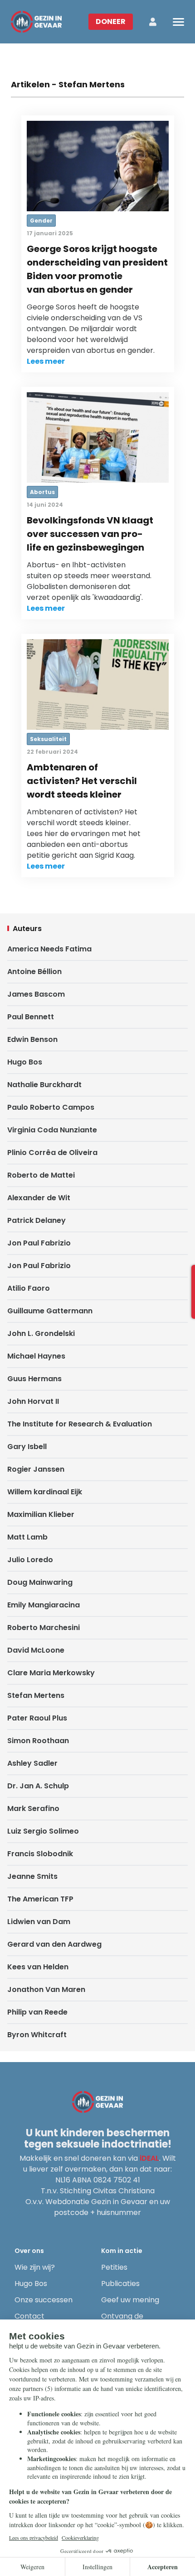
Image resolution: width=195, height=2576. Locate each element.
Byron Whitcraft (37, 2035)
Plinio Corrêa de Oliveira (52, 1153)
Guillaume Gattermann (50, 1311)
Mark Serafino (33, 1808)
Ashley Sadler (32, 1763)
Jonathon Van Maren (46, 1989)
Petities (114, 2267)
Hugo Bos (25, 1062)
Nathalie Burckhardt (44, 1085)
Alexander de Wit (39, 1198)
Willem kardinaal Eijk (45, 1492)
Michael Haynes (36, 1356)
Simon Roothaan (38, 1741)
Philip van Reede (37, 2012)
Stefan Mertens (36, 1695)
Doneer (111, 21)
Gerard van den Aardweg (54, 1944)
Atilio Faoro (29, 1288)
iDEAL (149, 2158)
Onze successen (44, 2300)
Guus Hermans (34, 1379)
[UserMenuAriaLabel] (153, 22)
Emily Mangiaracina (44, 1605)
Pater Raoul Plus (37, 1718)
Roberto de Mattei (41, 1175)
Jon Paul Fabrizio (39, 1243)
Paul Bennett (31, 1017)
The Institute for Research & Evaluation (80, 1424)
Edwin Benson (32, 1039)
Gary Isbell (27, 1447)
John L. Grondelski (41, 1333)
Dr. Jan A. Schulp (38, 1786)
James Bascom (36, 994)
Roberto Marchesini (44, 1628)
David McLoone (36, 1650)
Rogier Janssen (36, 1469)
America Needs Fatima (49, 949)
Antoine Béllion (34, 972)
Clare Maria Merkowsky (51, 1673)
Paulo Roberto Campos (51, 1107)
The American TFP (40, 1899)
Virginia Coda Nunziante (52, 1130)
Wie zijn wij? (35, 2267)
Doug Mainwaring (40, 1582)
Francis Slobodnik (40, 1854)
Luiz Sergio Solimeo (43, 1831)
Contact (29, 2316)
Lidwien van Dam (39, 1922)
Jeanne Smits (32, 1876)
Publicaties (120, 2284)
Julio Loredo (30, 1560)
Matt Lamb (27, 1537)
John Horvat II (33, 1401)
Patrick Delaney (37, 1220)
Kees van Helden (38, 1967)
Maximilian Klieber (41, 1514)
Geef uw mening (130, 2300)
